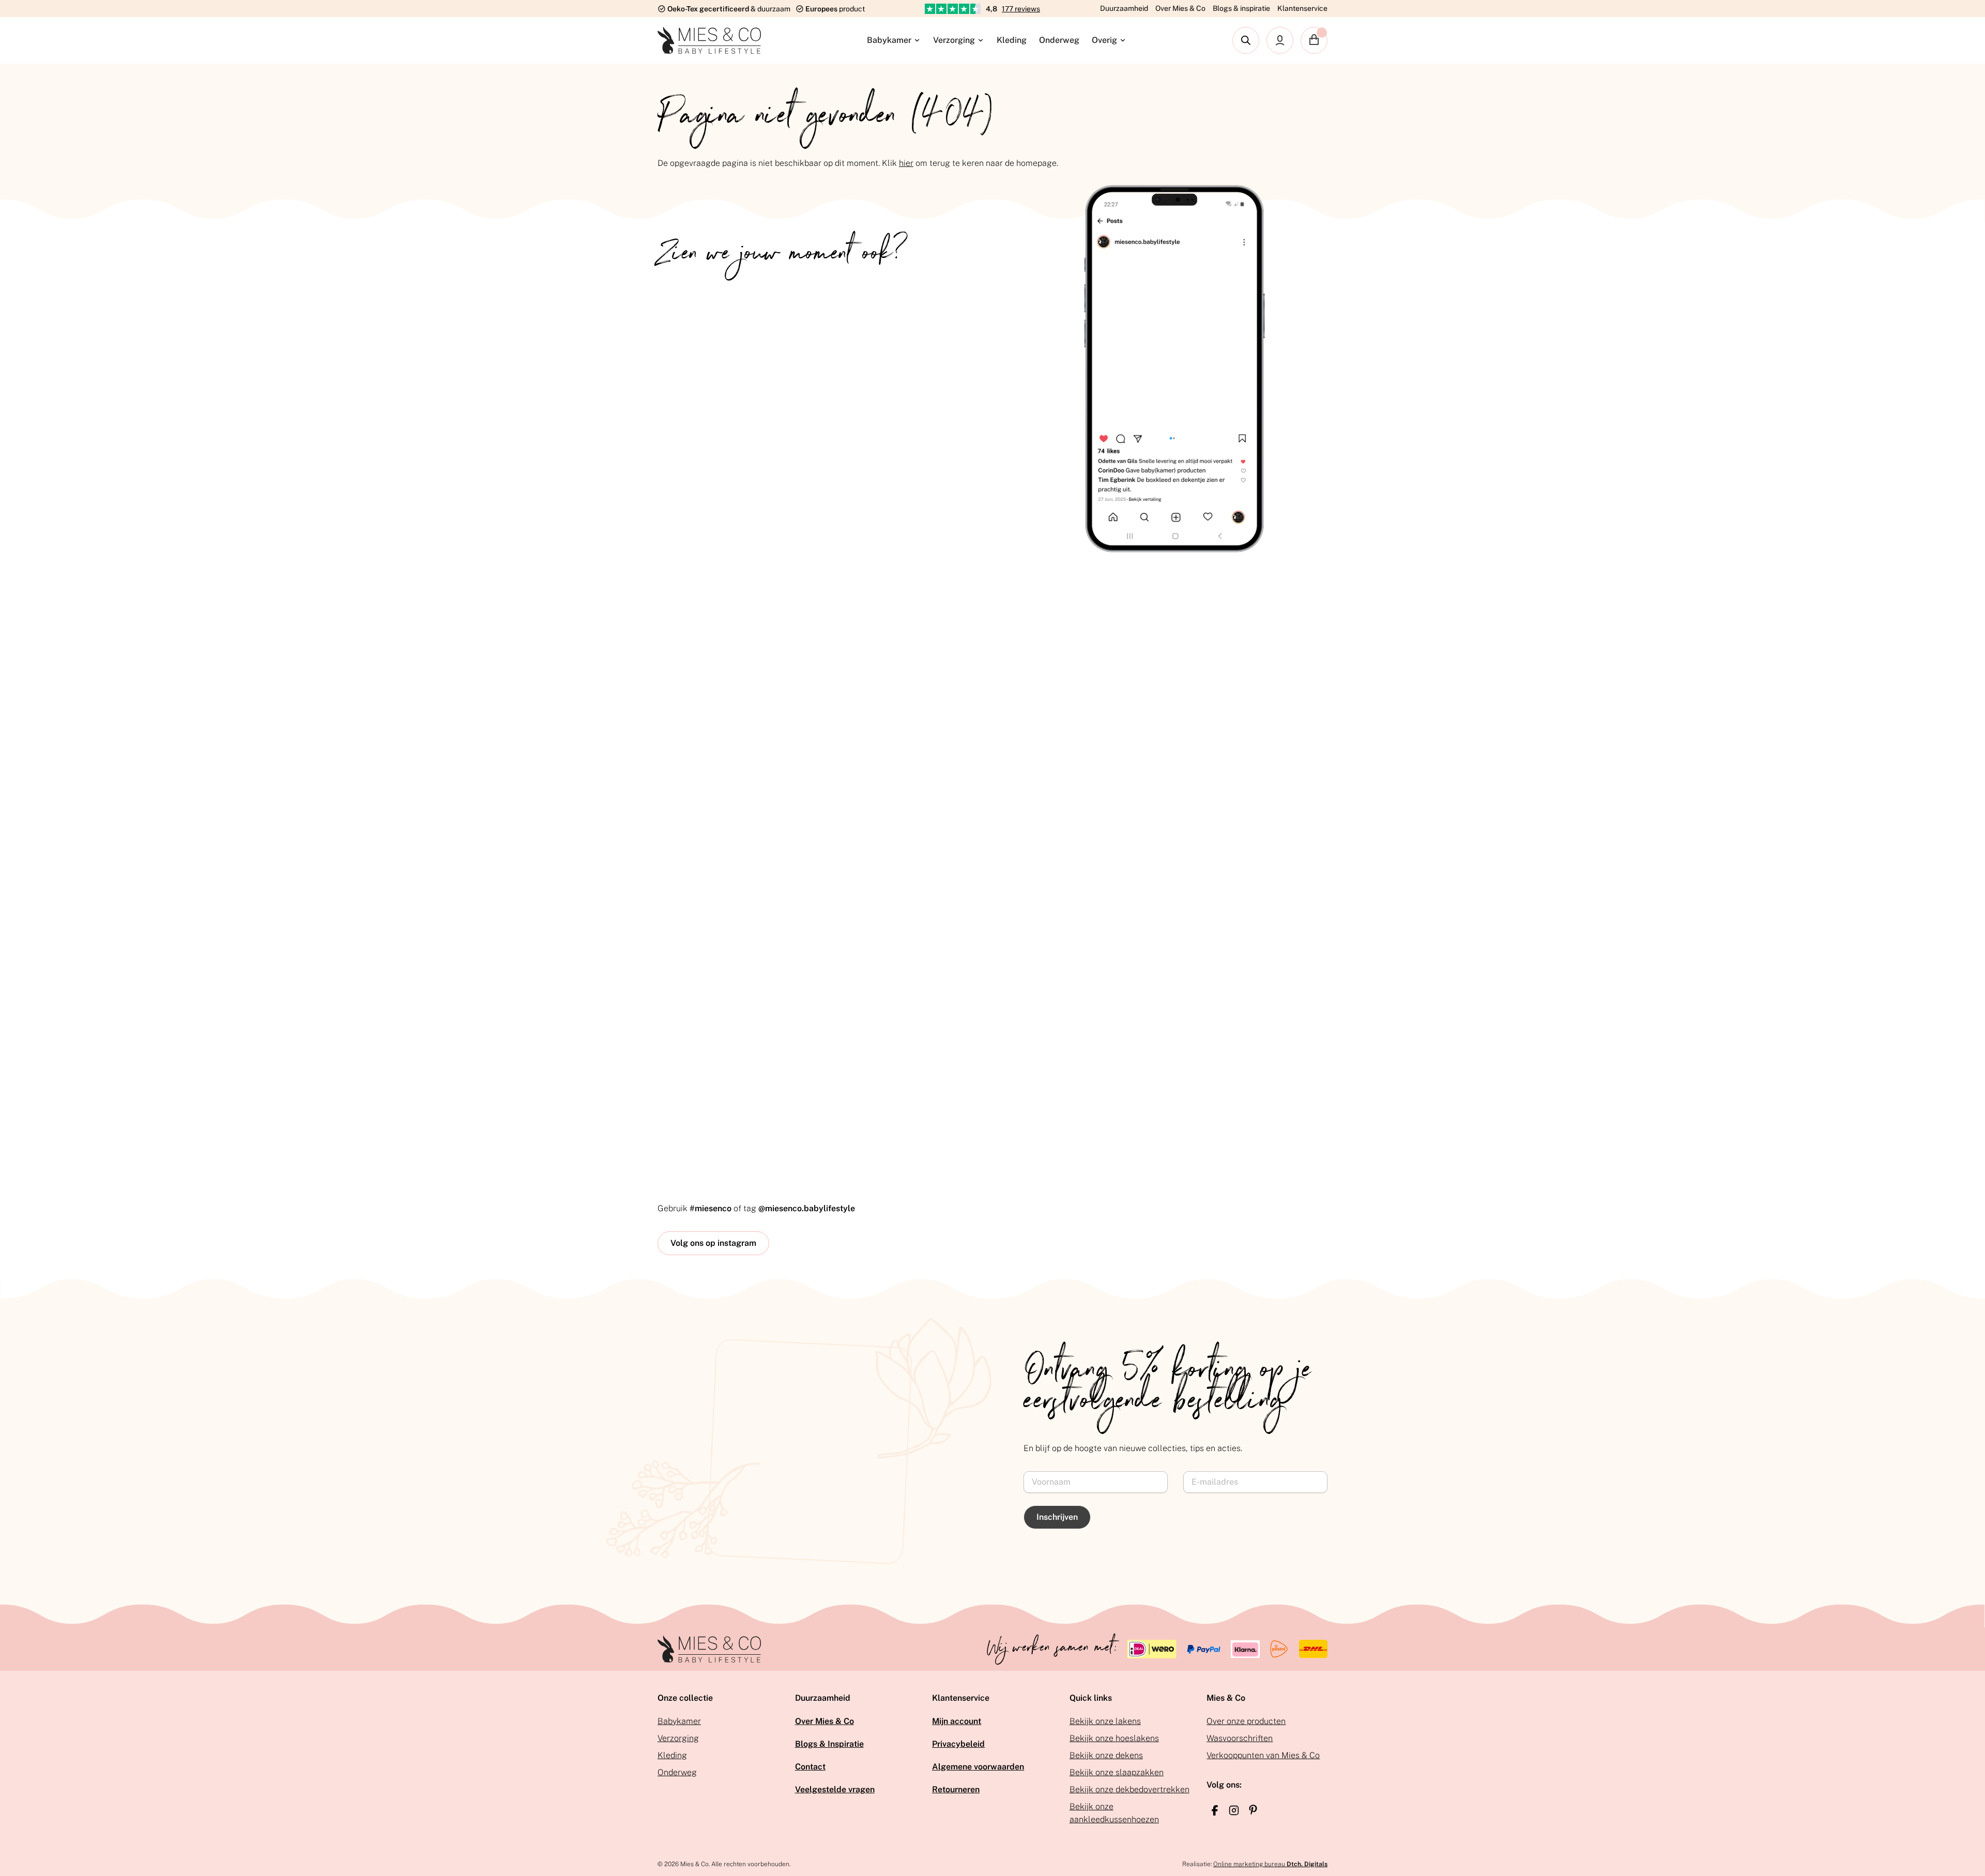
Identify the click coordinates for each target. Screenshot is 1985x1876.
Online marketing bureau (1270, 1864)
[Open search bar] (1246, 40)
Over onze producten (1246, 1721)
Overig (1104, 40)
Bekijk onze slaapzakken (1117, 1772)
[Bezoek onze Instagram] (1234, 1810)
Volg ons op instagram (713, 1243)
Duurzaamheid (1124, 8)
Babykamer (889, 40)
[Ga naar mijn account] (1280, 40)
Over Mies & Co (1180, 8)
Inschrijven (1057, 1517)
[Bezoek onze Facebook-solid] (1215, 1810)
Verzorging (954, 40)
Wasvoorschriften (1240, 1738)
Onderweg (1059, 40)
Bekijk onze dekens (1106, 1755)
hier (906, 163)
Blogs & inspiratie (1241, 8)
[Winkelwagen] (1314, 40)
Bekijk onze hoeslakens (1114, 1738)
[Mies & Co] (709, 40)
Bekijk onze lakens (1105, 1721)
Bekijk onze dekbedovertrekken (1129, 1789)
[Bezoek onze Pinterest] (1253, 1810)
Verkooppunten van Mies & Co (1263, 1755)
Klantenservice (1302, 8)
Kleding (1012, 40)
